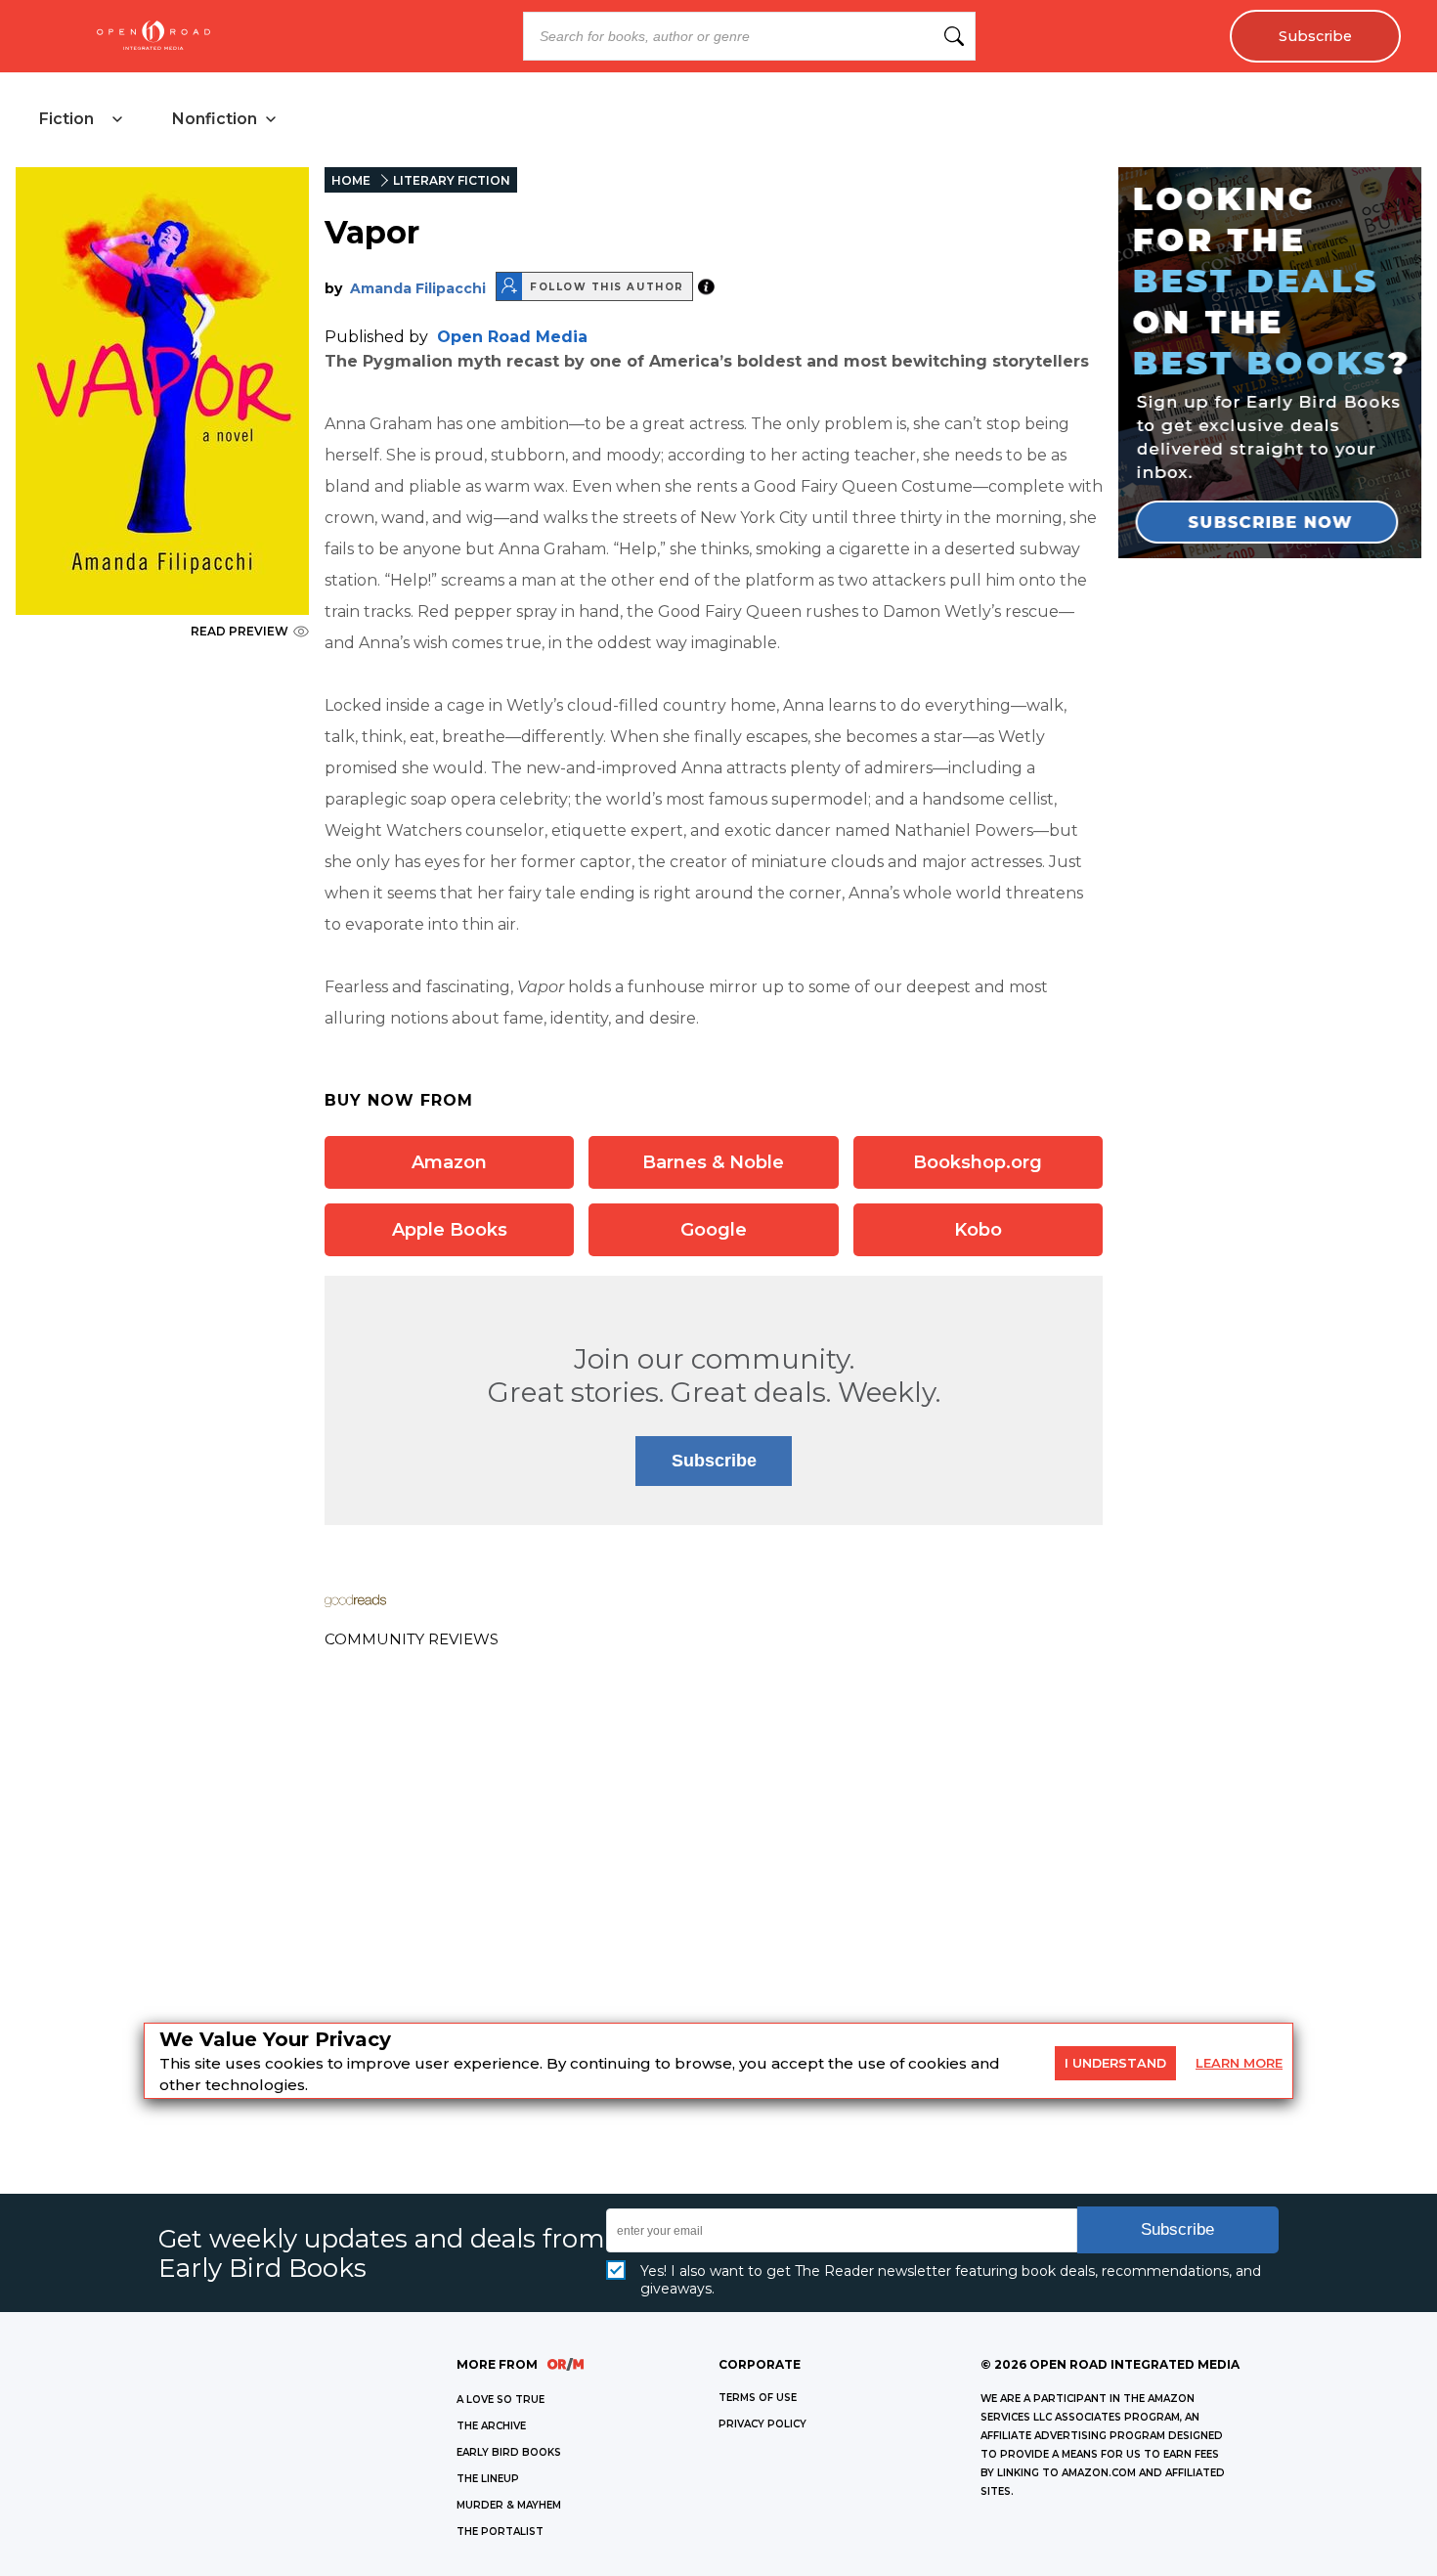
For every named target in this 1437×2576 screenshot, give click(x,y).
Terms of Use (758, 2398)
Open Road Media (512, 337)
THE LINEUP (488, 2479)
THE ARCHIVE (491, 2426)
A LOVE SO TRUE (501, 2400)
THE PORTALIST (500, 2532)
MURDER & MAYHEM (509, 2505)
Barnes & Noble (713, 1162)
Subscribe (1315, 36)
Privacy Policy (762, 2424)
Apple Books (450, 1230)
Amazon (449, 1162)
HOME (351, 180)
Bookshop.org (978, 1162)
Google (714, 1230)
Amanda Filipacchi (418, 288)
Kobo (978, 1230)
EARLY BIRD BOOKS (509, 2452)
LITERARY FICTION (452, 180)
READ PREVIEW (239, 631)
